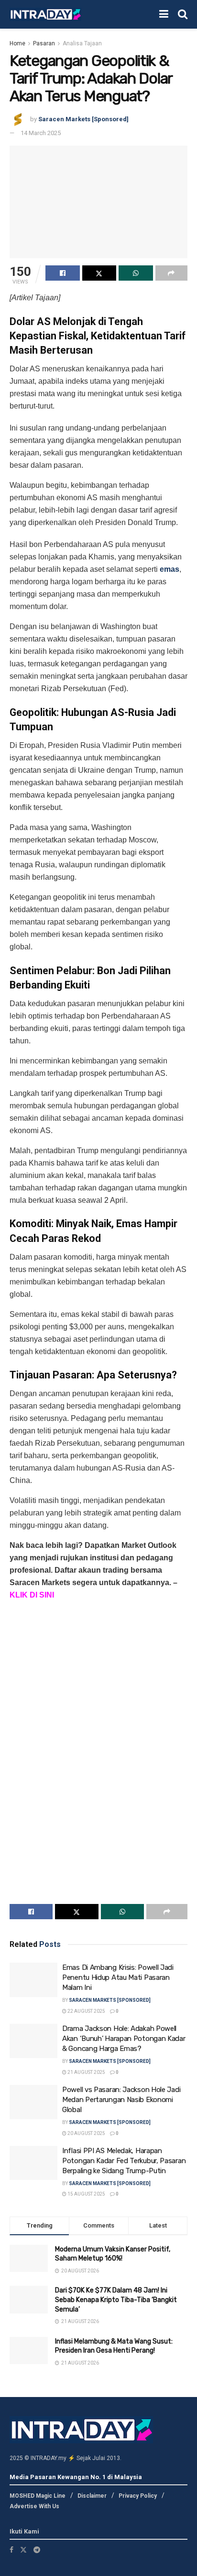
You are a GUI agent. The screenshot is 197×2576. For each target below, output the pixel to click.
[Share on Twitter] (99, 273)
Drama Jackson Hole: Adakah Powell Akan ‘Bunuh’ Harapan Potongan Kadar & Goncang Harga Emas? (124, 2039)
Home (17, 43)
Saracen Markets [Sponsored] (83, 119)
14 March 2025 (41, 133)
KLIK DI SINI (32, 1595)
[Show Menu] (164, 14)
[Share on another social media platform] (172, 273)
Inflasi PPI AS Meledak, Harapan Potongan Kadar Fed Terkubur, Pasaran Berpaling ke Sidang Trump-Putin (124, 2161)
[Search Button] (183, 14)
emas (170, 569)
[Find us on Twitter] (23, 2550)
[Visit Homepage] (45, 15)
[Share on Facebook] (63, 273)
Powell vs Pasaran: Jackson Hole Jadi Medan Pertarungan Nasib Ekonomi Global (121, 2100)
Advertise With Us (34, 2506)
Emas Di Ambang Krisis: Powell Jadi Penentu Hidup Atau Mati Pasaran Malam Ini (118, 1977)
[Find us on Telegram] (37, 2550)
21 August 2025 (86, 2072)
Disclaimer (92, 2496)
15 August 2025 (86, 2194)
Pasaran (44, 43)
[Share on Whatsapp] (136, 273)
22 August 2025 (86, 2011)
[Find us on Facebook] (11, 2550)
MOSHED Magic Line (38, 2496)
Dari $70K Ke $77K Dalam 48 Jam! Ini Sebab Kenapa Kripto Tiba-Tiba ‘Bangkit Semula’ (116, 2300)
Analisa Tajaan (82, 43)
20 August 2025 (86, 2133)
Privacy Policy (138, 2496)
